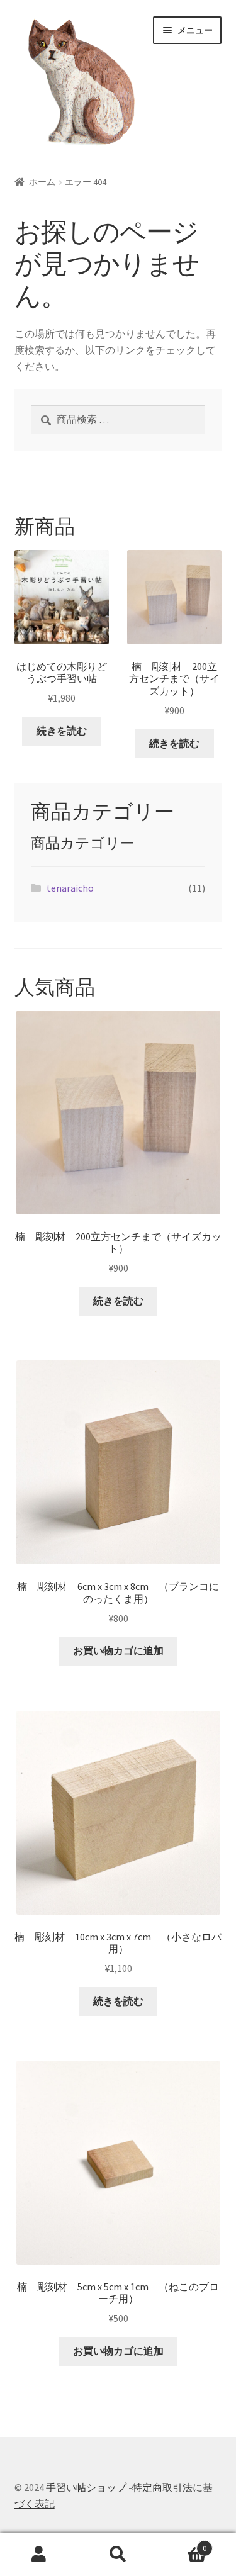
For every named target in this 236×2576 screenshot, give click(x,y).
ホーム (42, 182)
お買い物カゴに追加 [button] (118, 1650)
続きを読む (62, 731)
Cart (182, 2544)
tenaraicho (70, 888)
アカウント (39, 2555)
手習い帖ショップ (86, 2487)
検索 (118, 2555)
